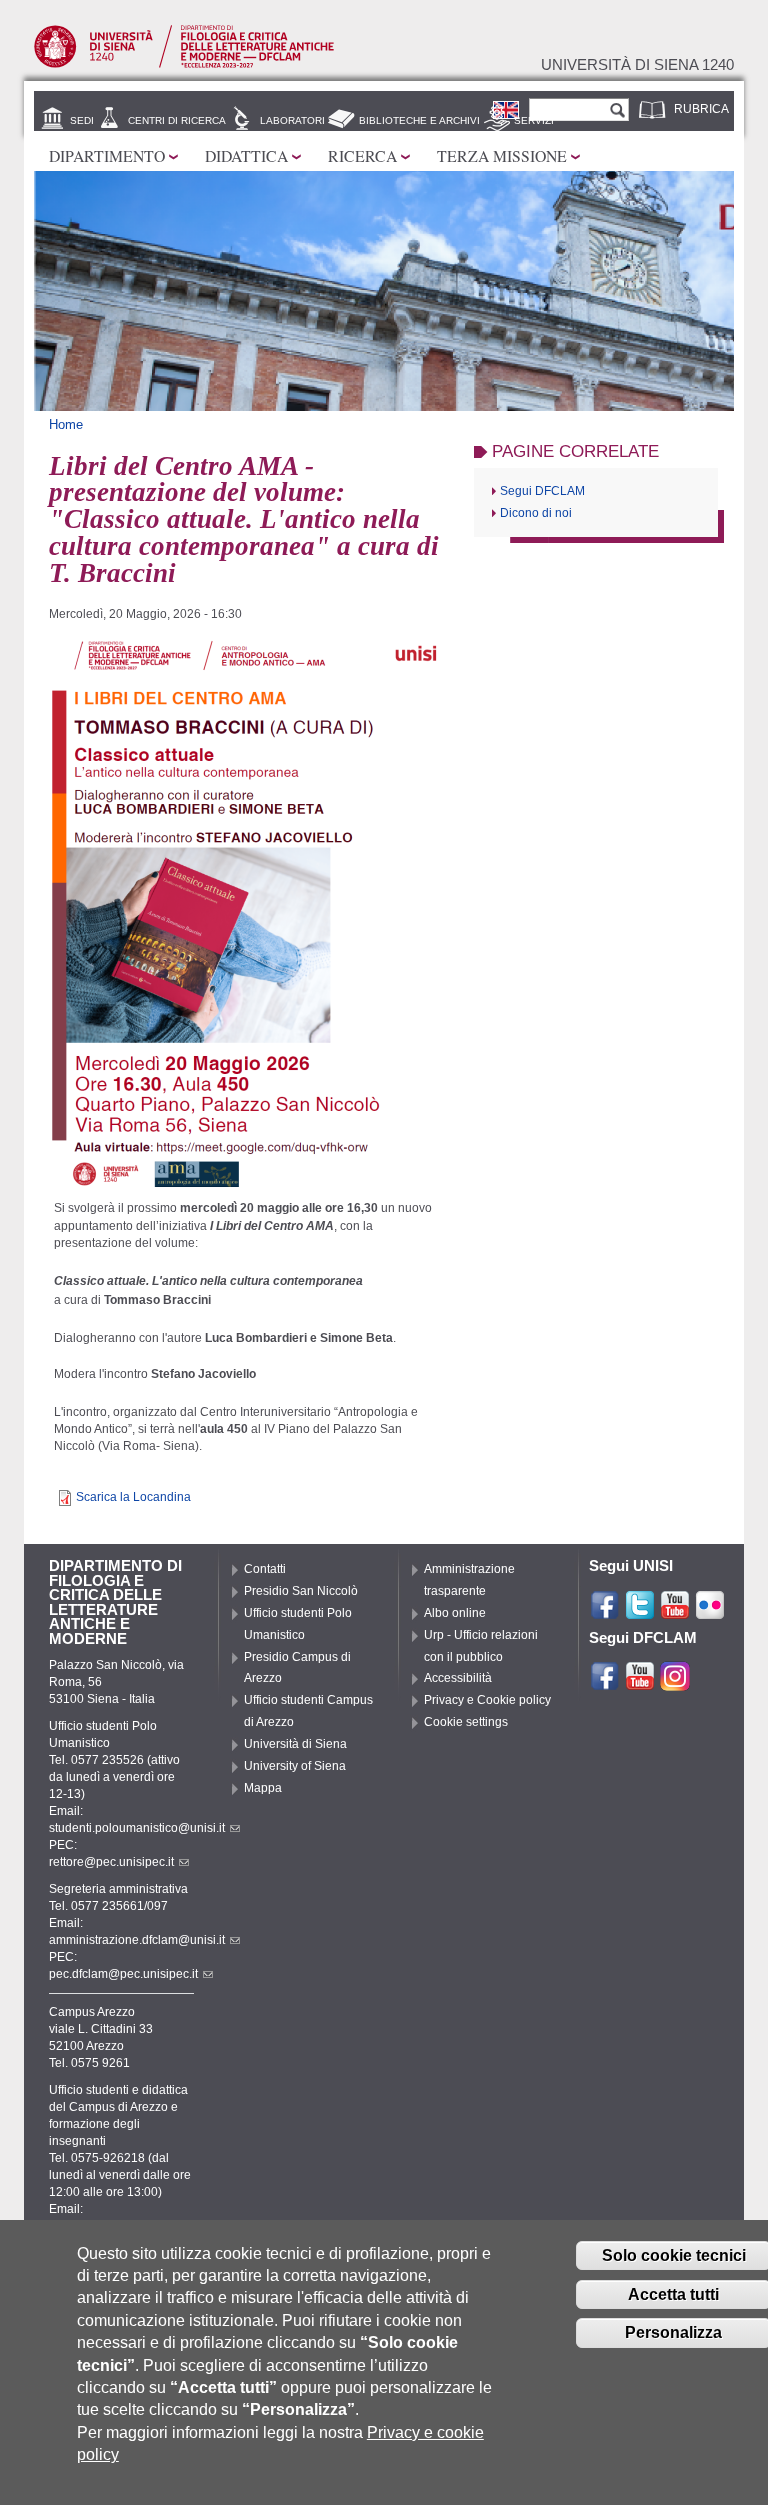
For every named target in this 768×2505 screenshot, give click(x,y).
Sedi (82, 120)
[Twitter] (640, 1612)
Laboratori (292, 120)
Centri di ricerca (177, 120)
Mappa (263, 1788)
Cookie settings (466, 1722)
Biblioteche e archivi (419, 120)
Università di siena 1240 (637, 65)
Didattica (246, 155)
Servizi (534, 120)
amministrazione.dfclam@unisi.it (137, 1940)
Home (66, 424)
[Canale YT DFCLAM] (640, 1683)
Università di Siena (295, 1744)
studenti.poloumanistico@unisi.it (137, 1828)
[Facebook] (605, 1612)
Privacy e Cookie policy (487, 1700)
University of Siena (295, 1766)
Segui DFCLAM (542, 491)
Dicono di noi (536, 513)
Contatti (265, 1569)
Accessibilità (458, 1678)
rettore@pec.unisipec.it (111, 1862)
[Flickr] (710, 1612)
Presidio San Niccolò (301, 1591)
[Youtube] (675, 1612)
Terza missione (502, 155)
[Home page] (184, 64)
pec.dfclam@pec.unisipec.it (123, 1974)
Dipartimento (107, 155)
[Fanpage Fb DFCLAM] (605, 1683)
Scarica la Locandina (133, 1497)
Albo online (455, 1613)
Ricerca (362, 155)
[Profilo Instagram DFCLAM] (675, 1683)
